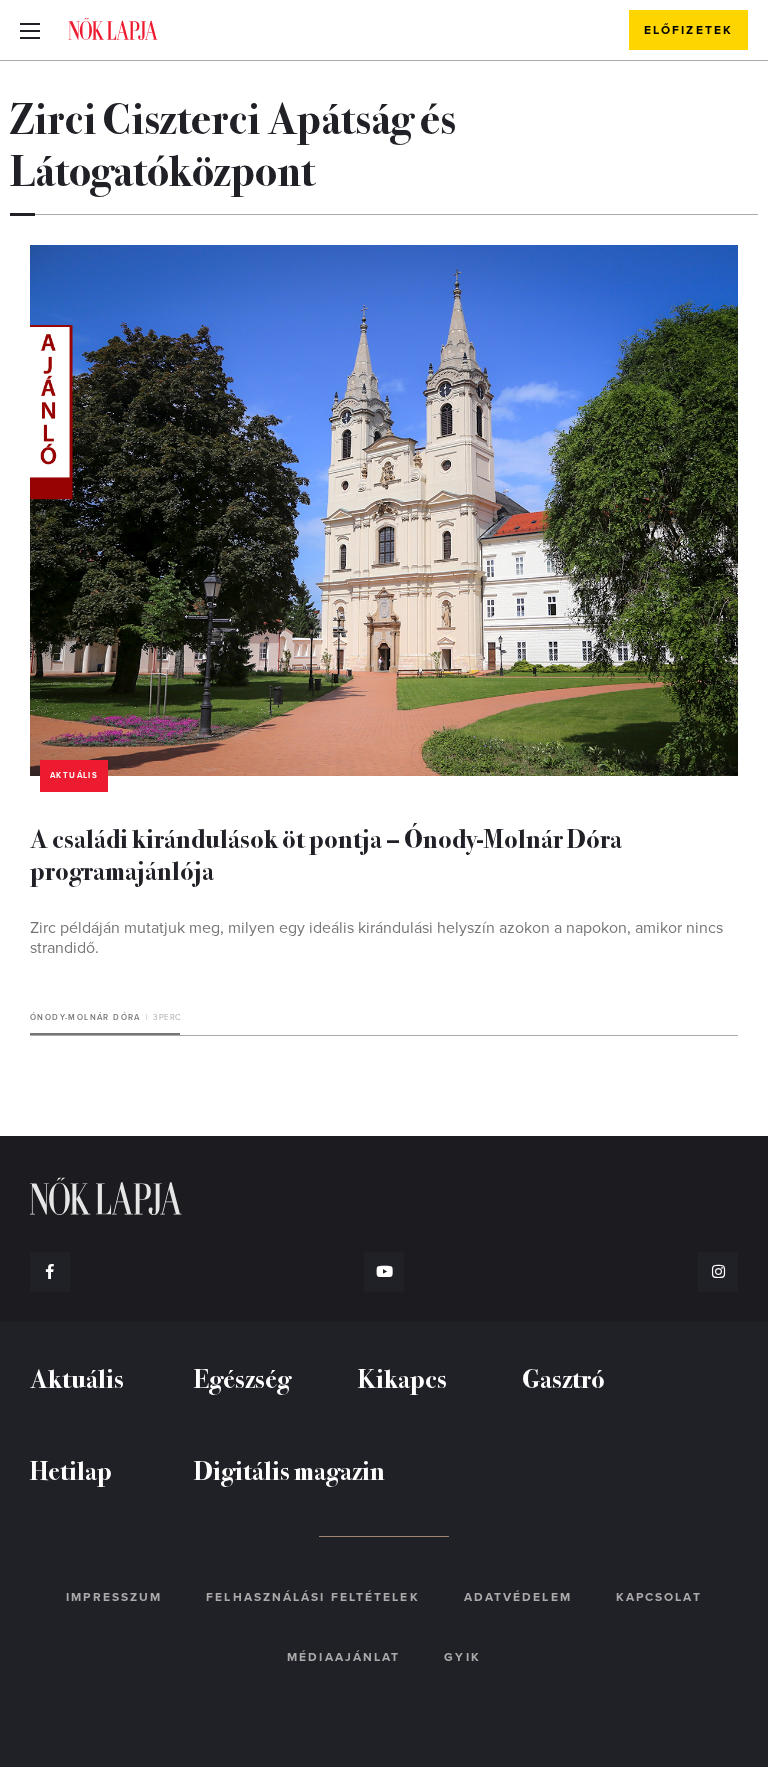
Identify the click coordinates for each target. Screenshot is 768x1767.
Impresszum (114, 1597)
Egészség (242, 1377)
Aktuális (74, 775)
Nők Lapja (113, 29)
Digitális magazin (289, 1469)
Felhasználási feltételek (312, 1597)
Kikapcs (402, 1377)
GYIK (462, 1657)
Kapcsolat (659, 1597)
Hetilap (71, 1469)
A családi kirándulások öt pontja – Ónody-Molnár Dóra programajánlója (326, 853)
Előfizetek (688, 30)
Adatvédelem (518, 1597)
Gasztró (563, 1377)
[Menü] (30, 30)
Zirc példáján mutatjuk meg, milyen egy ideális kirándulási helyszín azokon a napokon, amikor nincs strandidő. (376, 938)
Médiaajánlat (343, 1657)
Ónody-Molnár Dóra (85, 1017)
